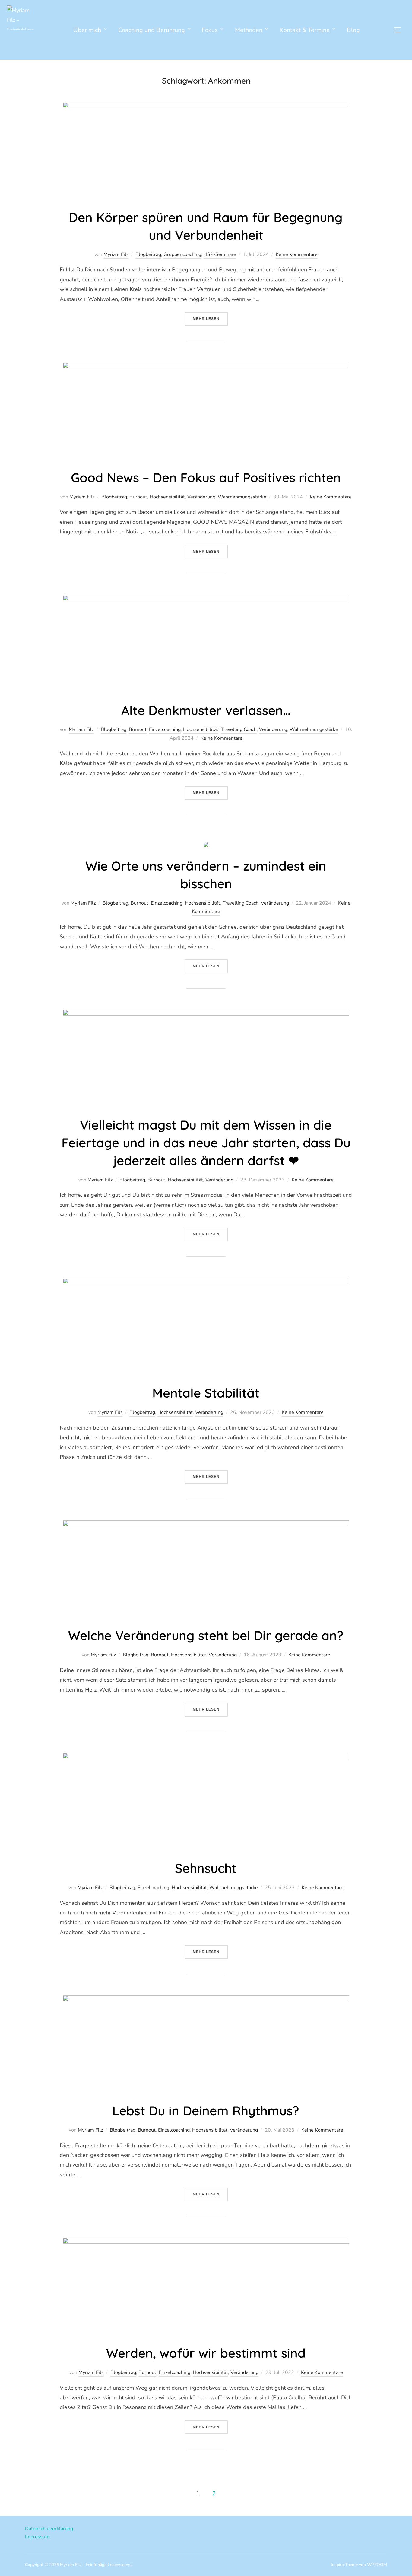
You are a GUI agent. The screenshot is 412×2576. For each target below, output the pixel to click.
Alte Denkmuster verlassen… (206, 710)
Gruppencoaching (182, 254)
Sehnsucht (206, 1868)
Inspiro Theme (344, 2565)
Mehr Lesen (210, 319)
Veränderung (201, 497)
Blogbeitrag (148, 254)
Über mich (87, 30)
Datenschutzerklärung (49, 2529)
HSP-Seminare (220, 254)
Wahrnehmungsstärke (242, 497)
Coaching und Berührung (152, 30)
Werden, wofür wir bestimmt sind (206, 2353)
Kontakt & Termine (305, 30)
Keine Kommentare (297, 254)
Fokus (210, 30)
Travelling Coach (239, 729)
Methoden (249, 30)
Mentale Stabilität (206, 1393)
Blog (353, 30)
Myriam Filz (116, 254)
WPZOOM (377, 2565)
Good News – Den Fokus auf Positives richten (206, 477)
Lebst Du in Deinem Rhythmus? (206, 2111)
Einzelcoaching (165, 729)
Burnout (138, 497)
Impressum (37, 2537)
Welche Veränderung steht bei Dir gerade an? (206, 1635)
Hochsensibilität (167, 497)
